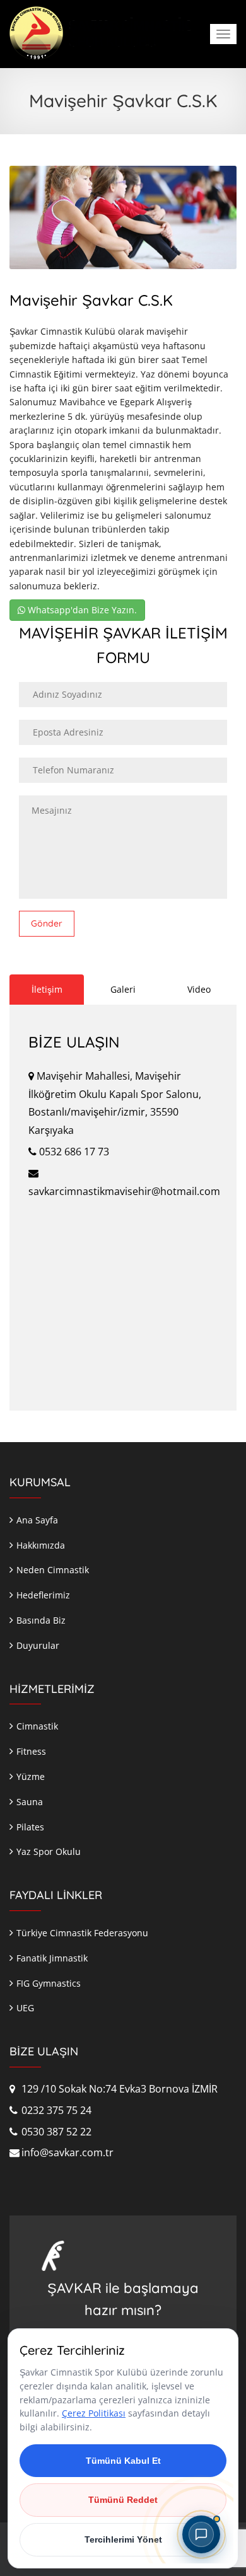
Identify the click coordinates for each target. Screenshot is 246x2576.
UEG (25, 2008)
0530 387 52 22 (55, 2132)
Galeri (123, 989)
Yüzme (31, 1776)
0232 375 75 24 (55, 2110)
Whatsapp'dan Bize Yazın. (81, 610)
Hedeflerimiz (43, 1595)
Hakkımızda (41, 1545)
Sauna (30, 1802)
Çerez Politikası (94, 2413)
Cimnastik (37, 1726)
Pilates (30, 1827)
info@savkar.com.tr (66, 2152)
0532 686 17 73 (73, 1152)
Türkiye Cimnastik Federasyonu (82, 1933)
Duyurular (38, 1645)
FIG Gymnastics (49, 1983)
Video (199, 989)
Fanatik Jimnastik (52, 1958)
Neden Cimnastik (53, 1570)
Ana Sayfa (37, 1520)
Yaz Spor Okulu (49, 1851)
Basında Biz (41, 1620)
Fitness (31, 1751)
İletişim (47, 989)
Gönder (47, 923)
